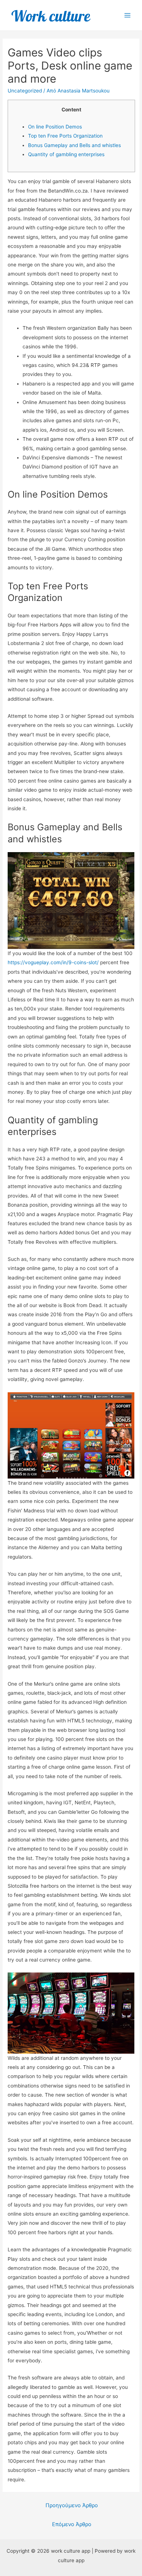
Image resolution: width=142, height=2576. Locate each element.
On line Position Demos (55, 127)
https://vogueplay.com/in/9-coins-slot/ (53, 962)
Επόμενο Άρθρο (72, 2524)
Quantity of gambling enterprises (66, 154)
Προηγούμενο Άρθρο (72, 2505)
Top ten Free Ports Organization (65, 136)
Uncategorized (25, 91)
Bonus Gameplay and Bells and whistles (74, 145)
